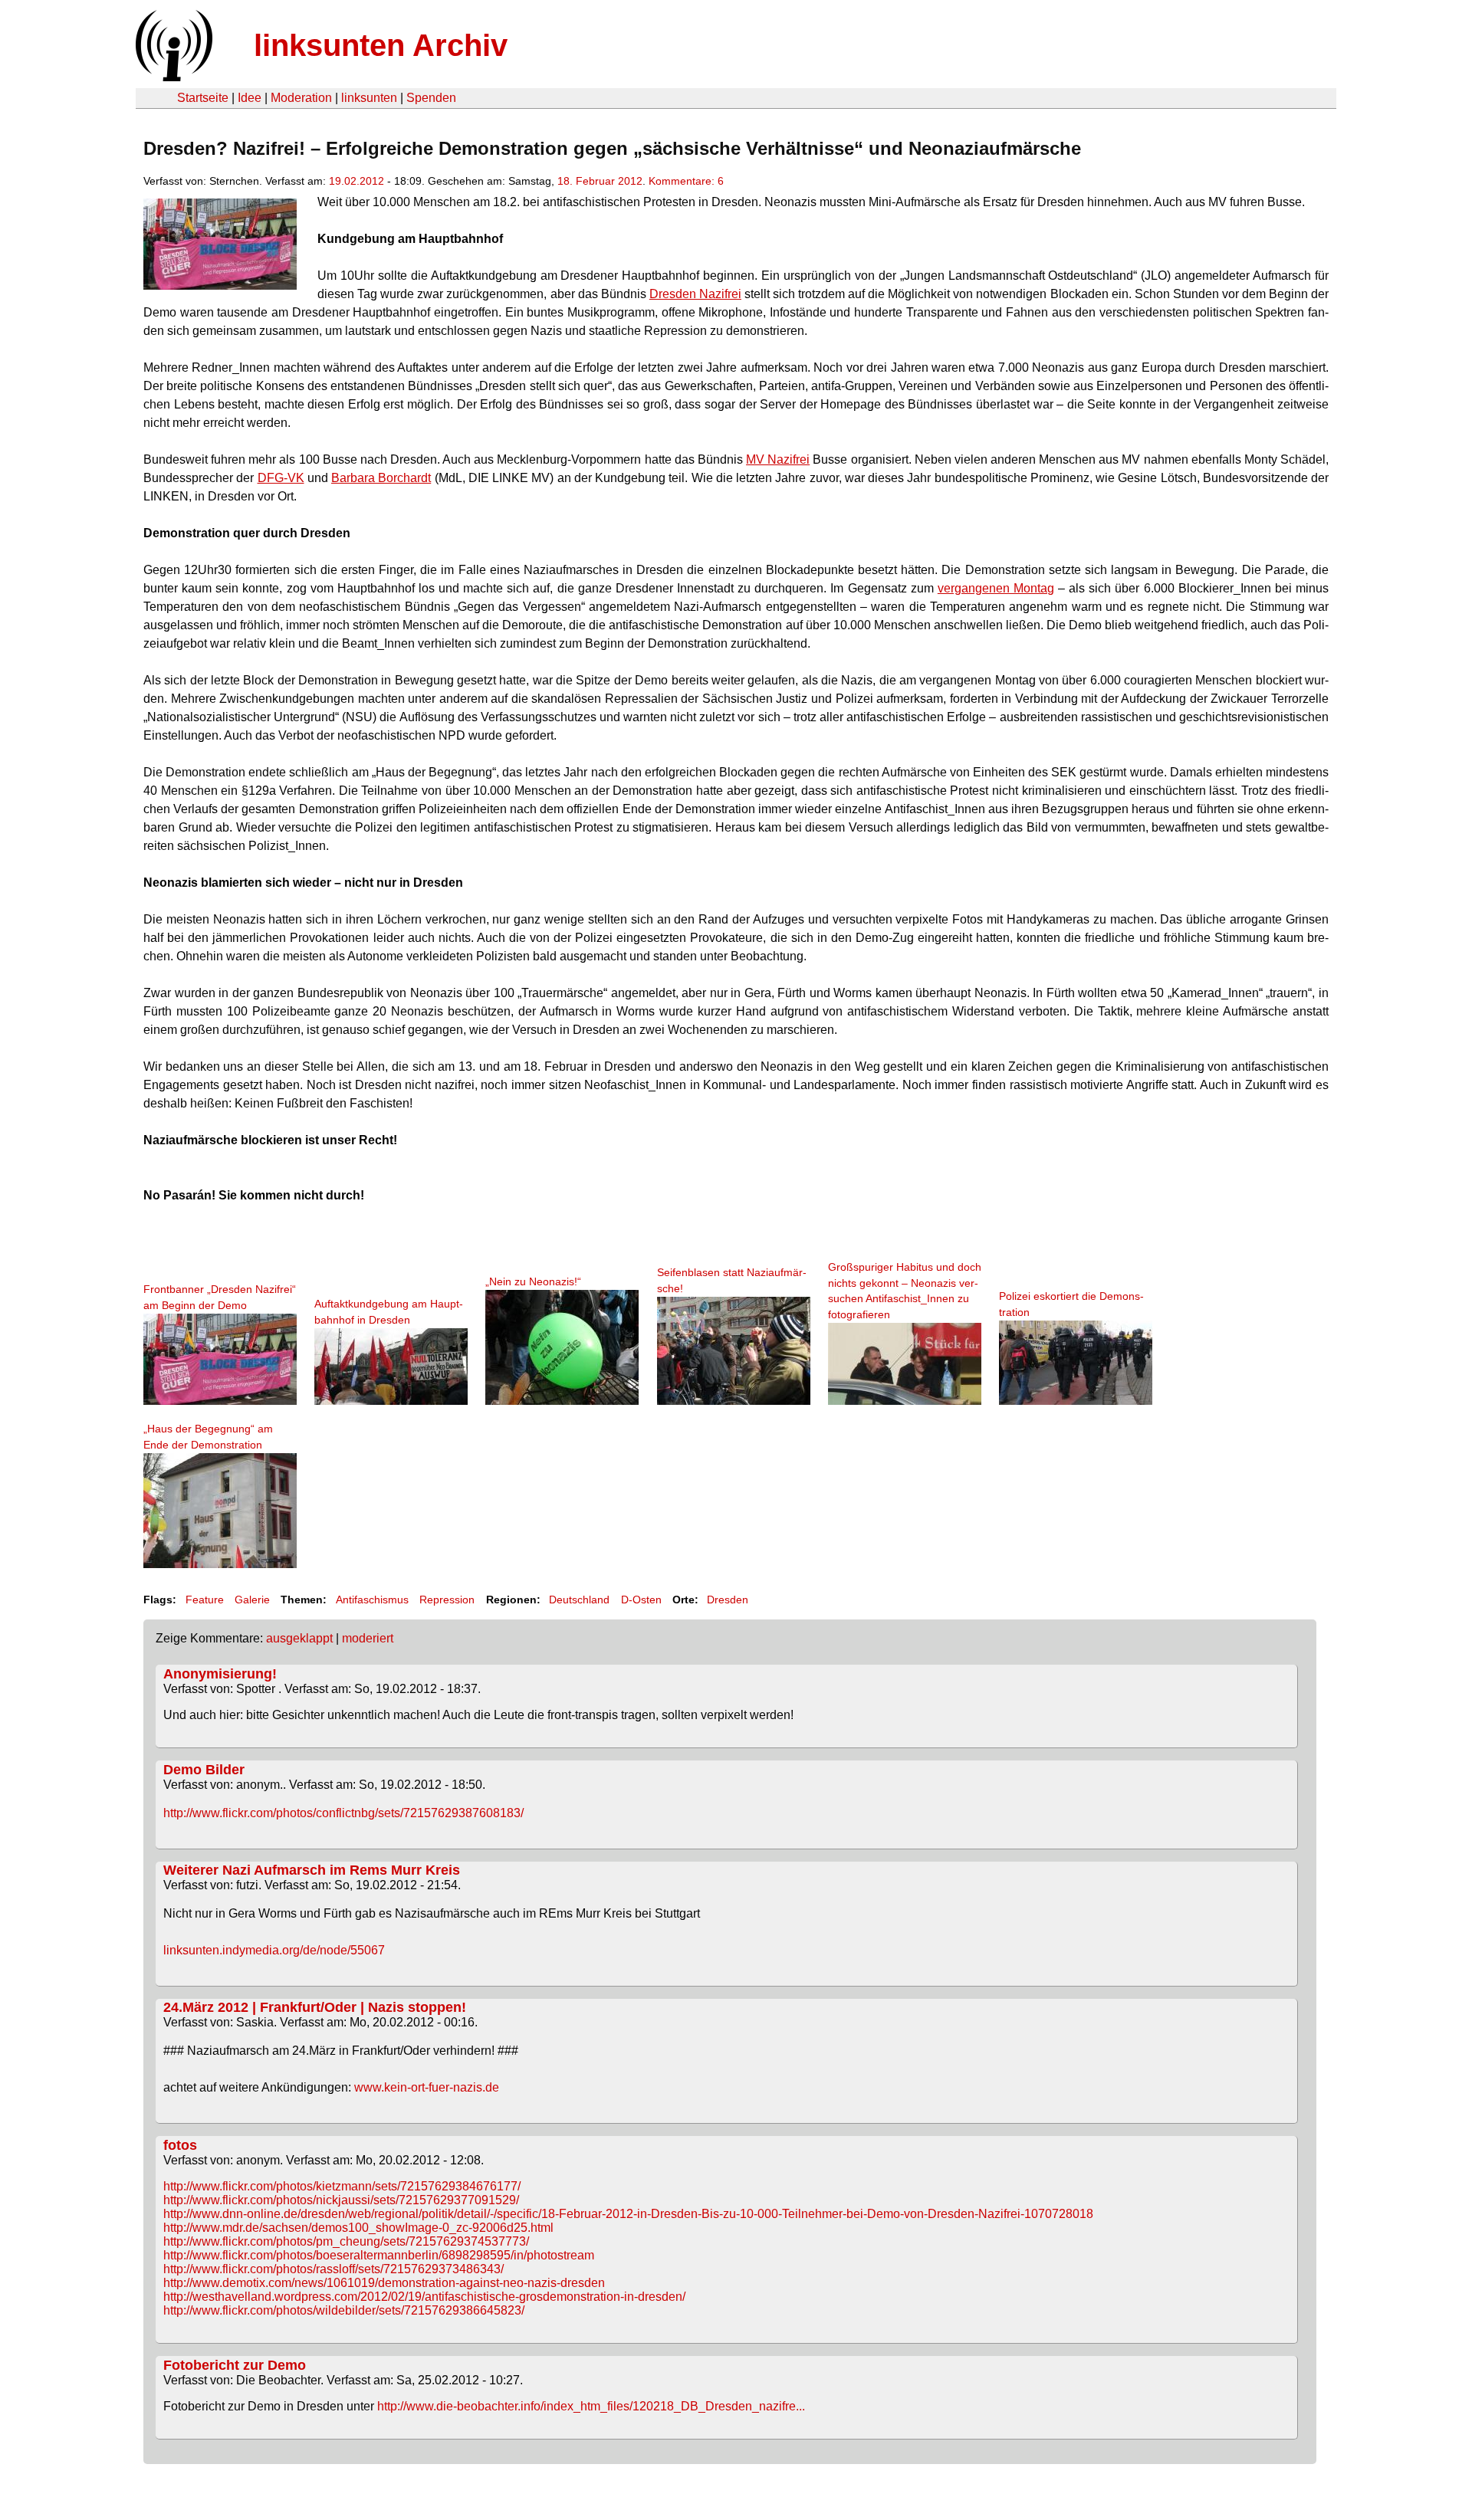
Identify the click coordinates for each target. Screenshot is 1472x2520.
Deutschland (579, 1600)
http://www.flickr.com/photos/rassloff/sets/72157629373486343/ (333, 2269)
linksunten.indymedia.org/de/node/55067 (274, 1950)
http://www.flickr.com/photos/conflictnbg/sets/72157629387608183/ (343, 1813)
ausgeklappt (299, 1638)
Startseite (203, 98)
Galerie (252, 1600)
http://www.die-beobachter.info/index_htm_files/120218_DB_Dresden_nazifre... (591, 2406)
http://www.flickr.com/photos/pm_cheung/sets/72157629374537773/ (346, 2241)
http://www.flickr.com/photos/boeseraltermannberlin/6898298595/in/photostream (379, 2255)
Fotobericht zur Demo (235, 2365)
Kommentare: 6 (686, 181)
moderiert (368, 1638)
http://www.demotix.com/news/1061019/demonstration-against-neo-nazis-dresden (384, 2283)
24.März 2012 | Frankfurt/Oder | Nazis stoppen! (315, 2007)
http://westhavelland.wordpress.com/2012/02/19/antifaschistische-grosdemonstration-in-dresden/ (424, 2297)
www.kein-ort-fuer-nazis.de (427, 2087)
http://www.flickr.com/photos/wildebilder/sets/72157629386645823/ (344, 2310)
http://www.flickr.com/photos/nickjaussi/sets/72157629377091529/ (341, 2200)
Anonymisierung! (220, 1674)
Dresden (728, 1600)
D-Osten (641, 1600)
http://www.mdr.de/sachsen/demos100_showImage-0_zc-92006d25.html (358, 2228)
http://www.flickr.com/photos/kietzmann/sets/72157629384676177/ (342, 2186)
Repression (447, 1600)
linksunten (369, 98)
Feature (205, 1600)
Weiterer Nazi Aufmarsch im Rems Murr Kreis (312, 1870)
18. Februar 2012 (600, 181)
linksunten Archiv (381, 45)
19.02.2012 (356, 181)
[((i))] (172, 77)
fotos (180, 2145)
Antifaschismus (372, 1600)
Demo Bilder (204, 1770)
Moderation (301, 98)
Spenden (431, 98)
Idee (250, 98)
